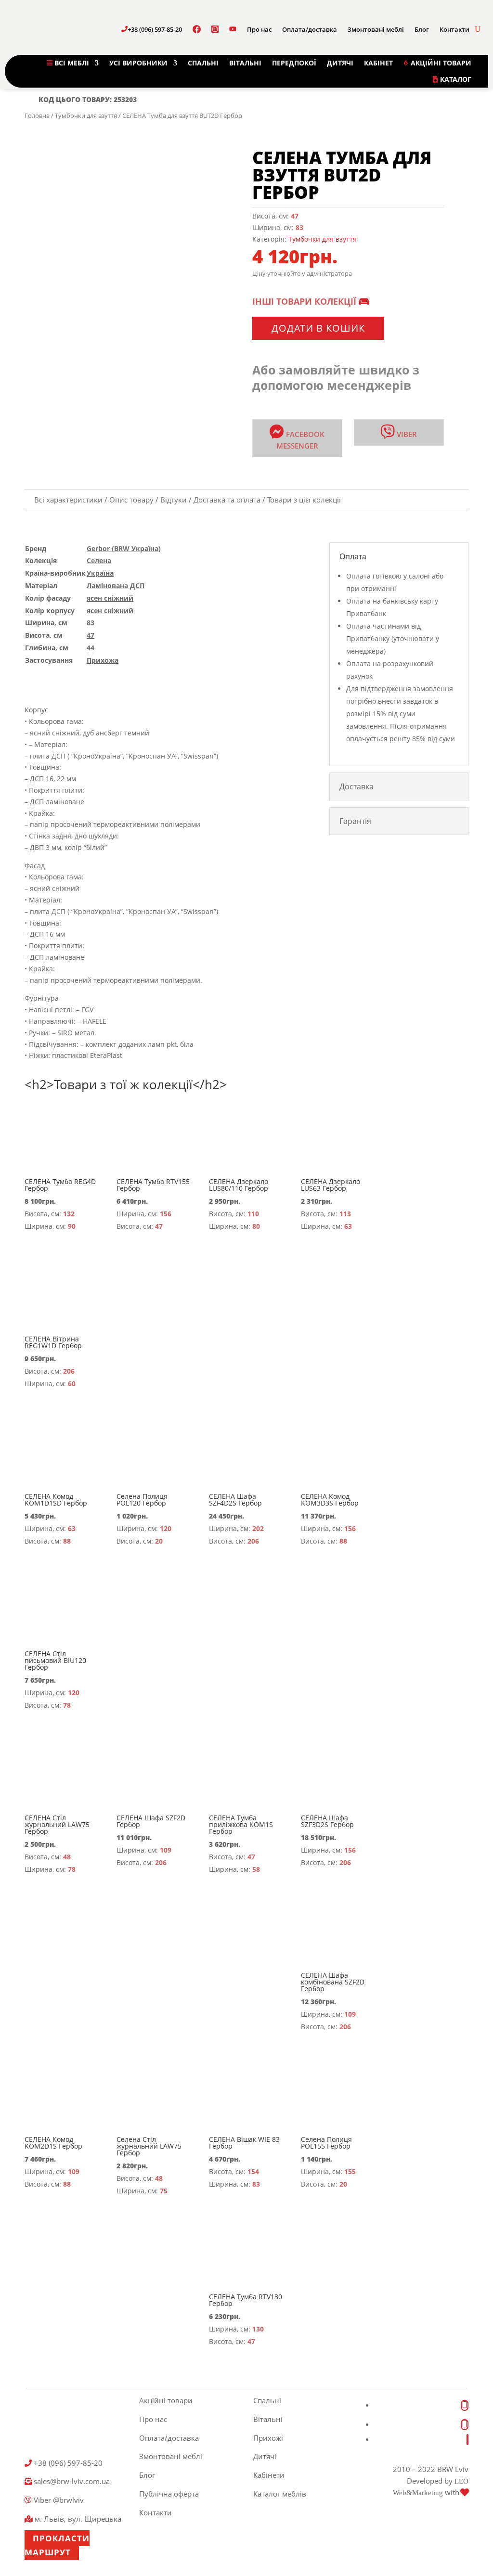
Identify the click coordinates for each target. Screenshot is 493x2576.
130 (258, 2329)
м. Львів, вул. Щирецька (77, 2519)
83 (299, 227)
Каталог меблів (280, 2494)
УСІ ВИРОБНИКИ (138, 63)
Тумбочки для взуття (86, 116)
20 (159, 1541)
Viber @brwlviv (58, 2500)
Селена (99, 560)
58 (256, 1869)
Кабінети (269, 2475)
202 (258, 1528)
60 (72, 1384)
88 (67, 1541)
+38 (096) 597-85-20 (155, 29)
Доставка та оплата (227, 500)
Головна (37, 116)
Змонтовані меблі (376, 29)
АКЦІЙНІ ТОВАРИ (440, 63)
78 (67, 1705)
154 (253, 2171)
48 (67, 1857)
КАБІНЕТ (378, 63)
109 (166, 1850)
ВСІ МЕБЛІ (71, 63)
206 (69, 1371)
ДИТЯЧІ (340, 63)
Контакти (454, 29)
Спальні (267, 2400)
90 (72, 1226)
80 (256, 1226)
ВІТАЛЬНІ (245, 63)
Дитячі (265, 2456)
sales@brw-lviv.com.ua (71, 2481)
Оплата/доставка (310, 29)
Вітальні (268, 2419)
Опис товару (131, 500)
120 (166, 1528)
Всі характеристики (68, 500)
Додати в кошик (318, 328)
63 (348, 1226)
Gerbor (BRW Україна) (124, 548)
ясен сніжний (110, 598)
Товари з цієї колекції (304, 500)
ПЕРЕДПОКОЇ (294, 63)
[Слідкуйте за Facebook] (465, 2405)
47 (295, 216)
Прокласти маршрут (57, 2545)
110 (253, 1214)
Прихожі (268, 2438)
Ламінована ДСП (116, 586)
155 (350, 2171)
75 (164, 2191)
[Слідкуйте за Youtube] (467, 2440)
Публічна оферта (169, 2494)
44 (91, 648)
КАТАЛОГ (455, 79)
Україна (100, 573)
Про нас (259, 29)
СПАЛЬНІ (203, 63)
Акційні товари (166, 2400)
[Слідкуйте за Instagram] (465, 2425)
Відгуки (174, 500)
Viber (406, 434)
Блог (422, 29)
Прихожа (103, 660)
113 (345, 1214)
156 (166, 1214)
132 (69, 1214)
